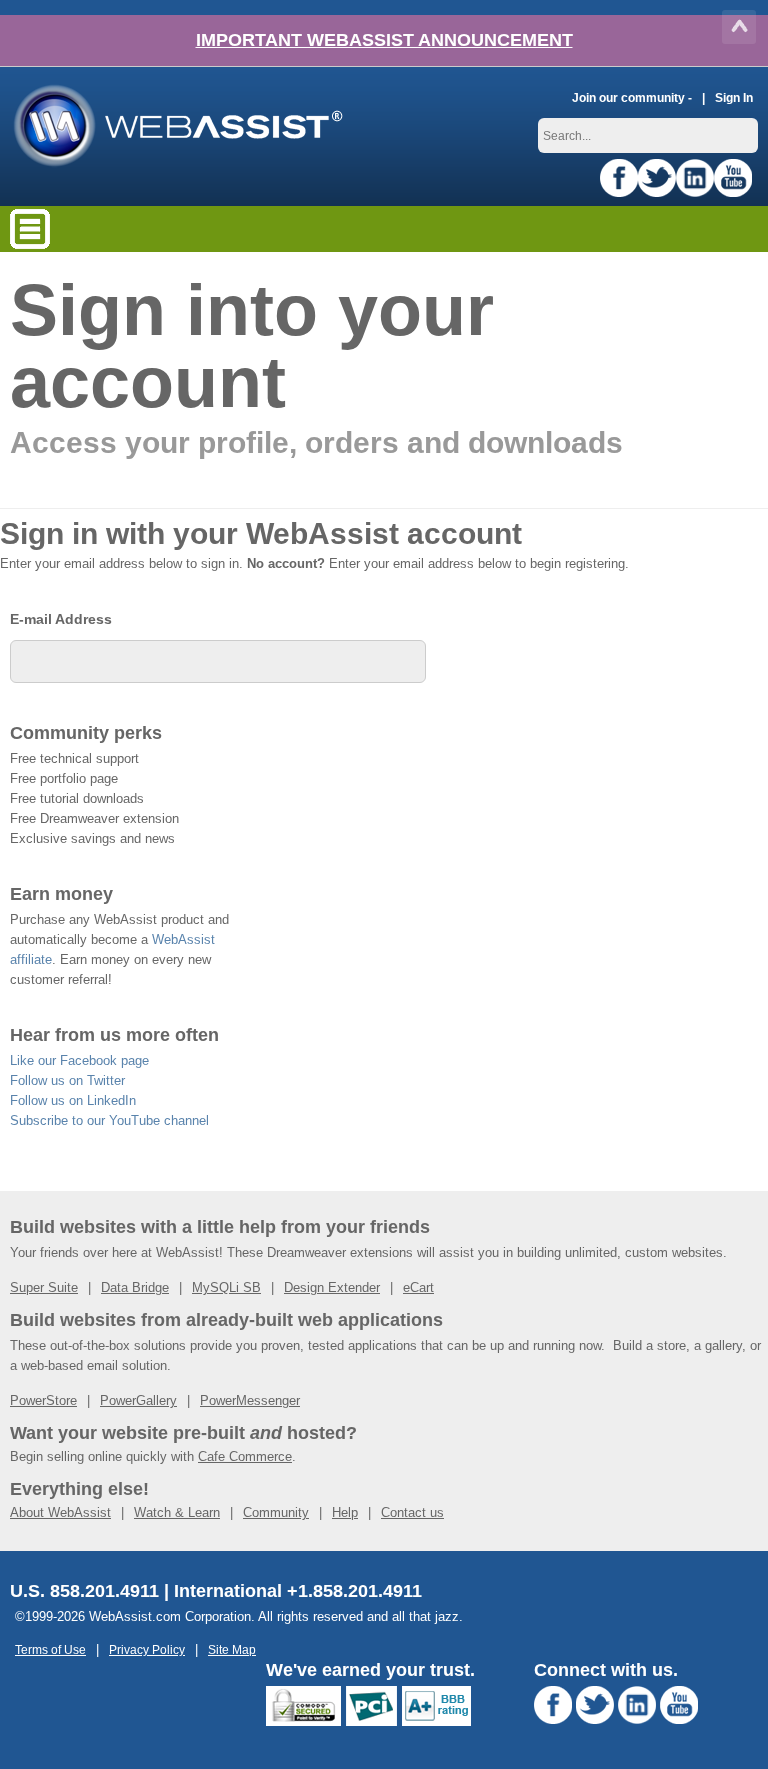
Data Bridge (135, 1287)
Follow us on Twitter (67, 1080)
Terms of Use (50, 1649)
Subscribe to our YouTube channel (109, 1120)
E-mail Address (61, 619)
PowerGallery (138, 1400)
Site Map (232, 1649)
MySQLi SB (226, 1287)
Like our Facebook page (79, 1060)
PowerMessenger (250, 1400)
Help (345, 1512)
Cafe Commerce (245, 1456)
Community (276, 1512)
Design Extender (332, 1287)
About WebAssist (60, 1512)
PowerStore (43, 1400)
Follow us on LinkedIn (73, 1100)
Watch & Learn (177, 1512)
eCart (418, 1287)
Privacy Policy (147, 1649)
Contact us (412, 1512)
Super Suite (44, 1287)
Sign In (734, 97)
